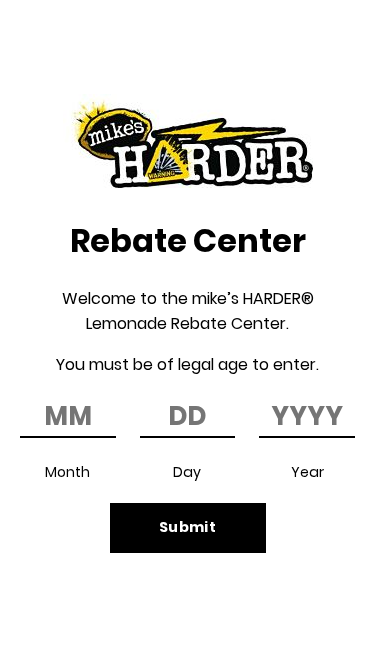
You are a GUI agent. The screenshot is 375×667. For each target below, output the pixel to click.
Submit (187, 527)
